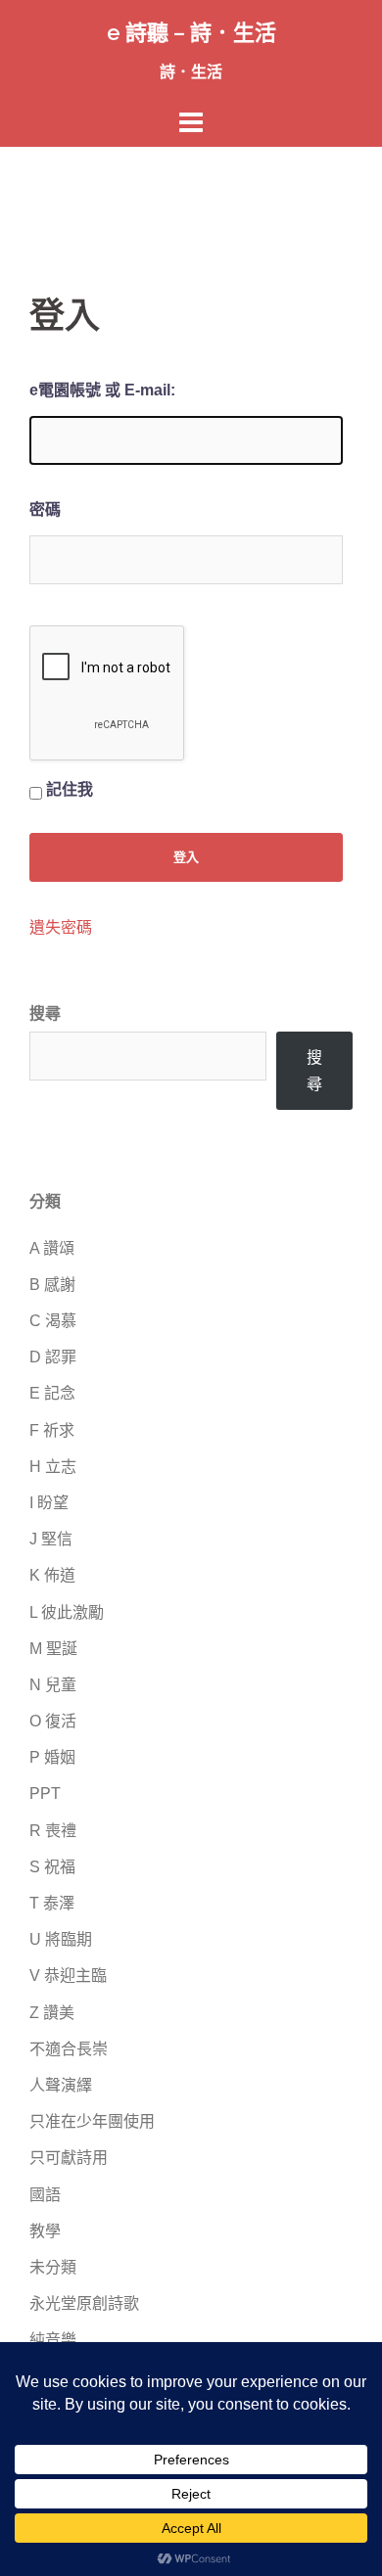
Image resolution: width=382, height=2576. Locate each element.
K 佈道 (52, 1575)
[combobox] (148, 1056)
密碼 (45, 509)
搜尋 (45, 1013)
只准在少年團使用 (92, 2121)
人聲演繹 (61, 2085)
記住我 (70, 789)
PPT (45, 1794)
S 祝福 (52, 1867)
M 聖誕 (53, 1649)
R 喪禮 (53, 1831)
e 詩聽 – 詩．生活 (191, 32)
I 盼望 (49, 1503)
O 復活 (53, 1721)
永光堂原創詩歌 (84, 2303)
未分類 (53, 2267)
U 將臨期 (61, 1939)
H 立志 (53, 1467)
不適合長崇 (69, 2049)
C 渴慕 (53, 1321)
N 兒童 (53, 1685)
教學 (45, 2231)
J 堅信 (51, 1539)
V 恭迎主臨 (68, 1976)
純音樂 (53, 2340)
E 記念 (52, 1393)
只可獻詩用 (69, 2158)
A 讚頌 (52, 1248)
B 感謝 (52, 1285)
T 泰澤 (52, 1903)
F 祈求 (52, 1430)
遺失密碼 (61, 928)
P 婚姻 (52, 1757)
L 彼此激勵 (67, 1612)
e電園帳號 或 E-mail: (102, 390)
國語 (45, 2195)
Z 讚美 (52, 2013)
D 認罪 (53, 1357)
